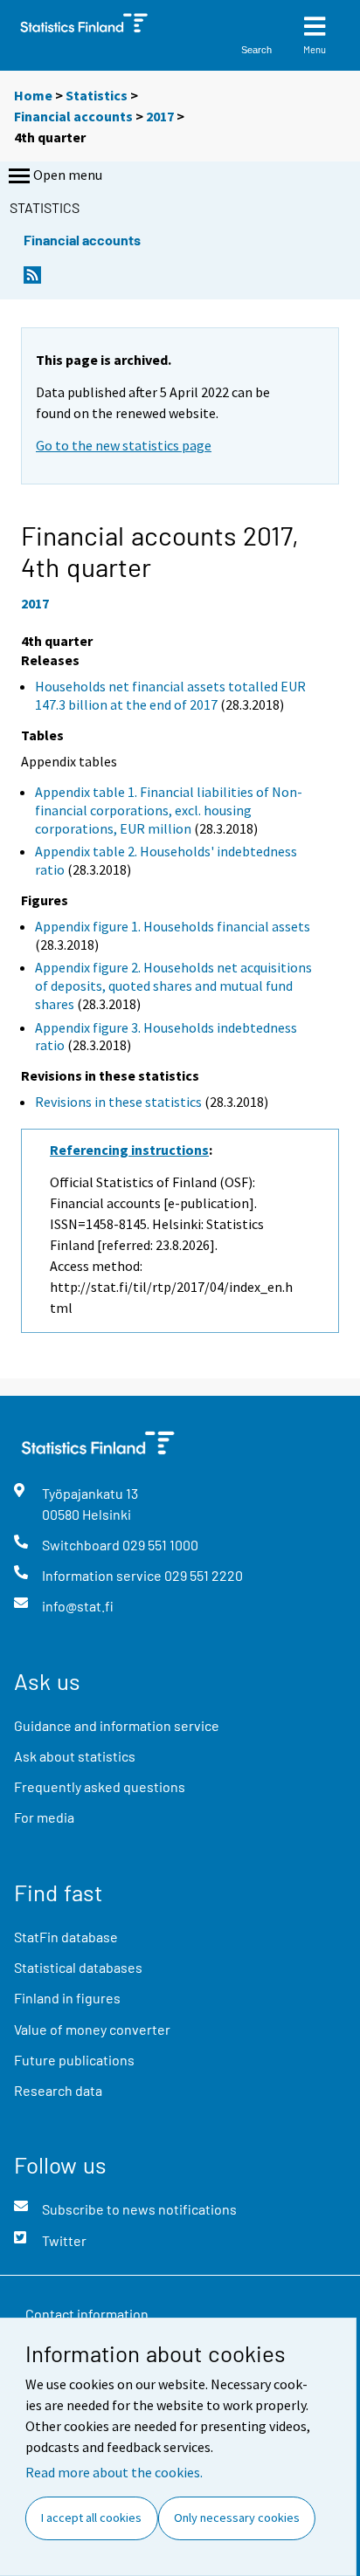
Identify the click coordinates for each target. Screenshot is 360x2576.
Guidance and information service (117, 1725)
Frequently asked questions (100, 1786)
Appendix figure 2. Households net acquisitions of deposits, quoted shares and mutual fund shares (173, 986)
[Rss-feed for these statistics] (32, 280)
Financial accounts (73, 116)
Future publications (74, 2060)
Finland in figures (67, 1998)
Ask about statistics (75, 1756)
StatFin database (66, 1937)
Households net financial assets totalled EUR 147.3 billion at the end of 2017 (170, 695)
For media (44, 1817)
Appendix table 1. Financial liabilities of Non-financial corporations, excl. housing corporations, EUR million (169, 810)
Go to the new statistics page (124, 445)
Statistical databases (78, 1967)
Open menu (68, 175)
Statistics (97, 95)
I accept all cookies (91, 2518)
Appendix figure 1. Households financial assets (173, 926)
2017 (160, 116)
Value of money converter (92, 2029)
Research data (58, 2090)
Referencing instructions (129, 1150)
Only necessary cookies (237, 2518)
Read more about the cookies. (114, 2472)
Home (33, 95)
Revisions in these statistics (118, 1102)
